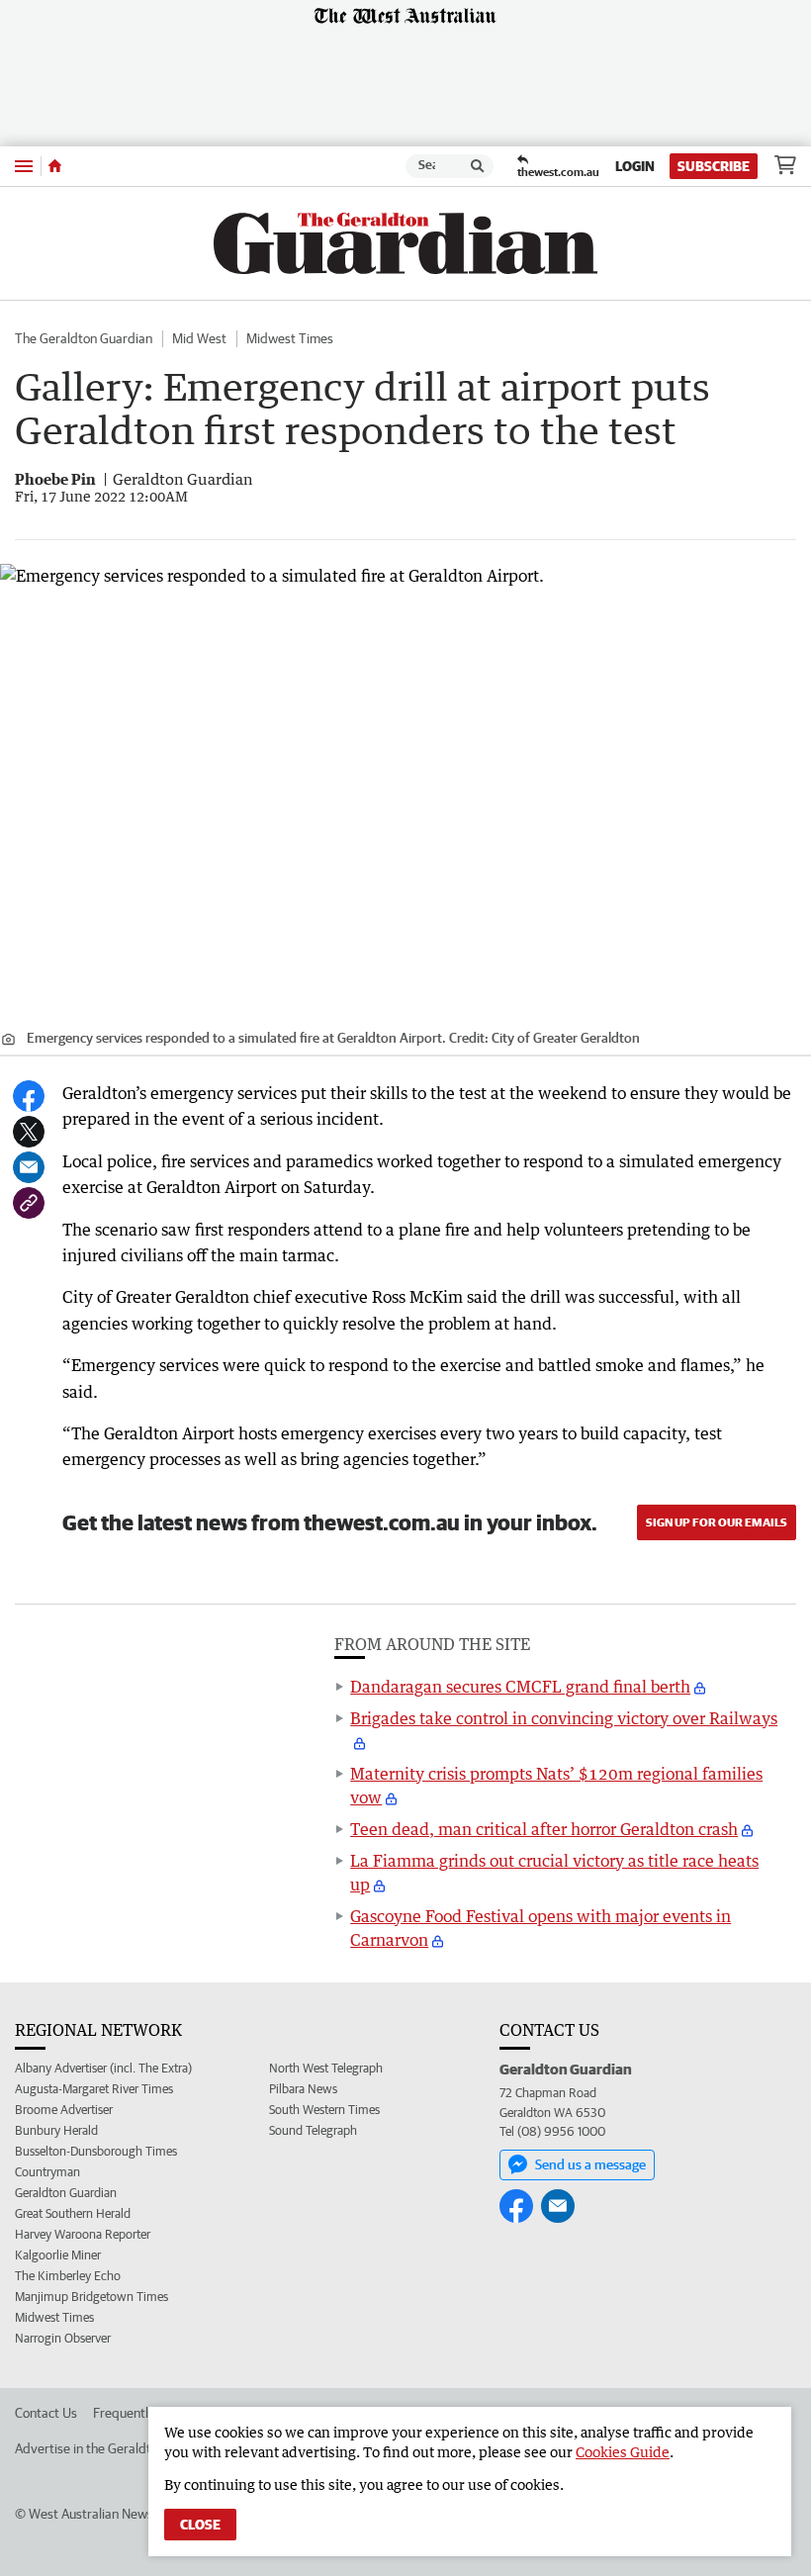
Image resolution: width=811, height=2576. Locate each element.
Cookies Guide (623, 2452)
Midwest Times (290, 338)
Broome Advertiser (64, 2110)
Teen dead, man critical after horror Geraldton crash (544, 1829)
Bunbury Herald (56, 2130)
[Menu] (24, 166)
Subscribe (714, 166)
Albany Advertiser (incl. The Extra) (103, 2068)
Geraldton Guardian (66, 2193)
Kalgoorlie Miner (58, 2255)
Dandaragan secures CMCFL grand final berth (520, 1687)
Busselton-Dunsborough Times (96, 2151)
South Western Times (324, 2110)
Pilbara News (303, 2089)
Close (200, 2525)
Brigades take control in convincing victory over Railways (564, 1718)
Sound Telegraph (313, 2130)
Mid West (199, 338)
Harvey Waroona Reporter (83, 2234)
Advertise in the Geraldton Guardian (118, 2448)
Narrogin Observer (63, 2338)
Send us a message (590, 2164)
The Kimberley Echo (68, 2276)
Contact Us (46, 2413)
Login (635, 166)
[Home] (55, 166)
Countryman (47, 2172)
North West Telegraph (326, 2068)
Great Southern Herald (73, 2213)
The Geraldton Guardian (84, 338)
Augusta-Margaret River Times (94, 2089)
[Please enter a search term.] (478, 166)
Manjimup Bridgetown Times (91, 2297)
